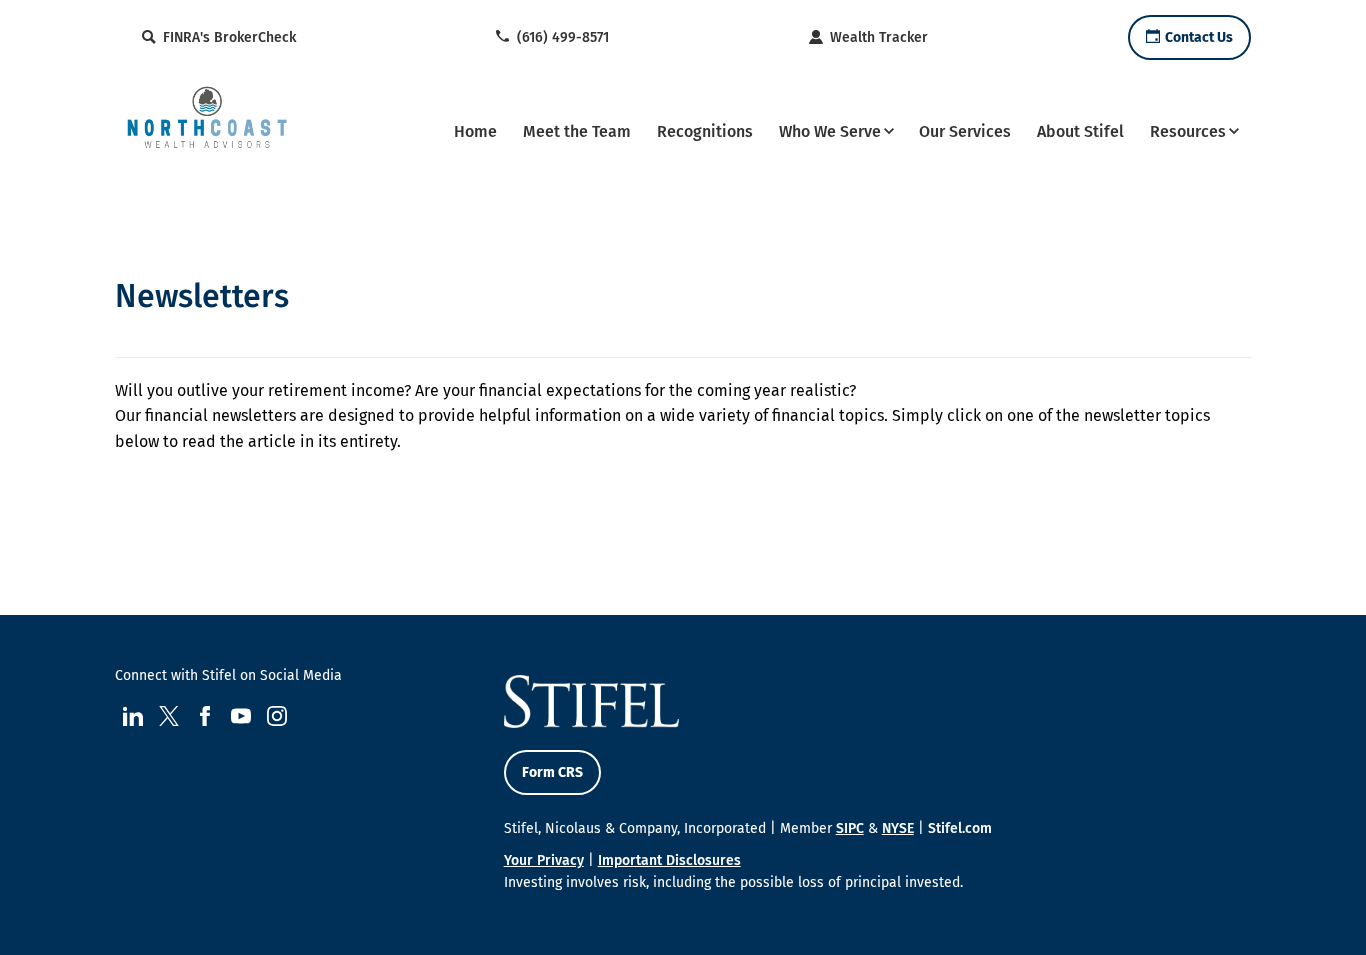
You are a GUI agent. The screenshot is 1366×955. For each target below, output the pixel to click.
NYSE (898, 828)
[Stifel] (207, 129)
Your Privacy (544, 860)
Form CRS (552, 772)
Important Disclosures (669, 860)
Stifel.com (960, 828)
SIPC (850, 828)
